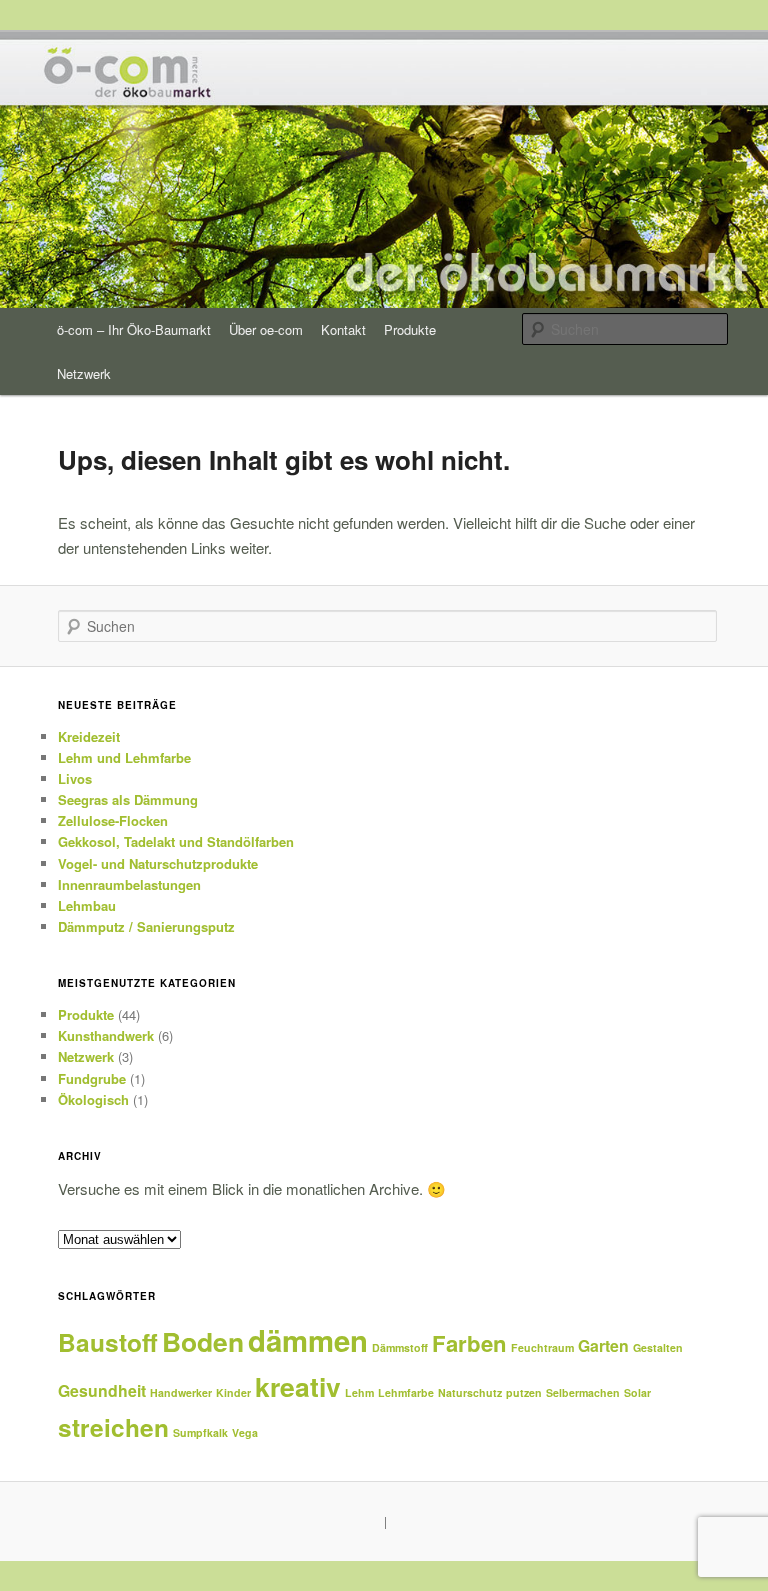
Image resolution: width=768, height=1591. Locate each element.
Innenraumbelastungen (129, 884)
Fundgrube (92, 1078)
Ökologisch (93, 1099)
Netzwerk (84, 373)
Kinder (233, 1392)
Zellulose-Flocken (113, 820)
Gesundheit (102, 1390)
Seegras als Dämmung (128, 799)
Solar (637, 1392)
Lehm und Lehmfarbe (124, 757)
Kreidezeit (89, 736)
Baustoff (108, 1342)
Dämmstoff (400, 1347)
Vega (245, 1432)
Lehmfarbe (406, 1392)
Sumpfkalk (200, 1432)
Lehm (359, 1392)
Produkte (410, 329)
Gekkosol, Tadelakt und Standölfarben (176, 841)
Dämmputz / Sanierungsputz (146, 926)
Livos (75, 778)
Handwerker (181, 1392)
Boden (203, 1341)
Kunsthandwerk (106, 1035)
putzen (524, 1392)
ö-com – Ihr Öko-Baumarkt (134, 329)
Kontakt (343, 329)
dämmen (308, 1340)
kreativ (298, 1386)
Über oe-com (266, 329)
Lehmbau (87, 905)
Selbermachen (583, 1392)
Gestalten (658, 1347)
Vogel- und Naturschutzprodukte (158, 863)
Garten (603, 1345)
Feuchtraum (542, 1347)
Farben (469, 1343)
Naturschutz (470, 1392)
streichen (113, 1427)
